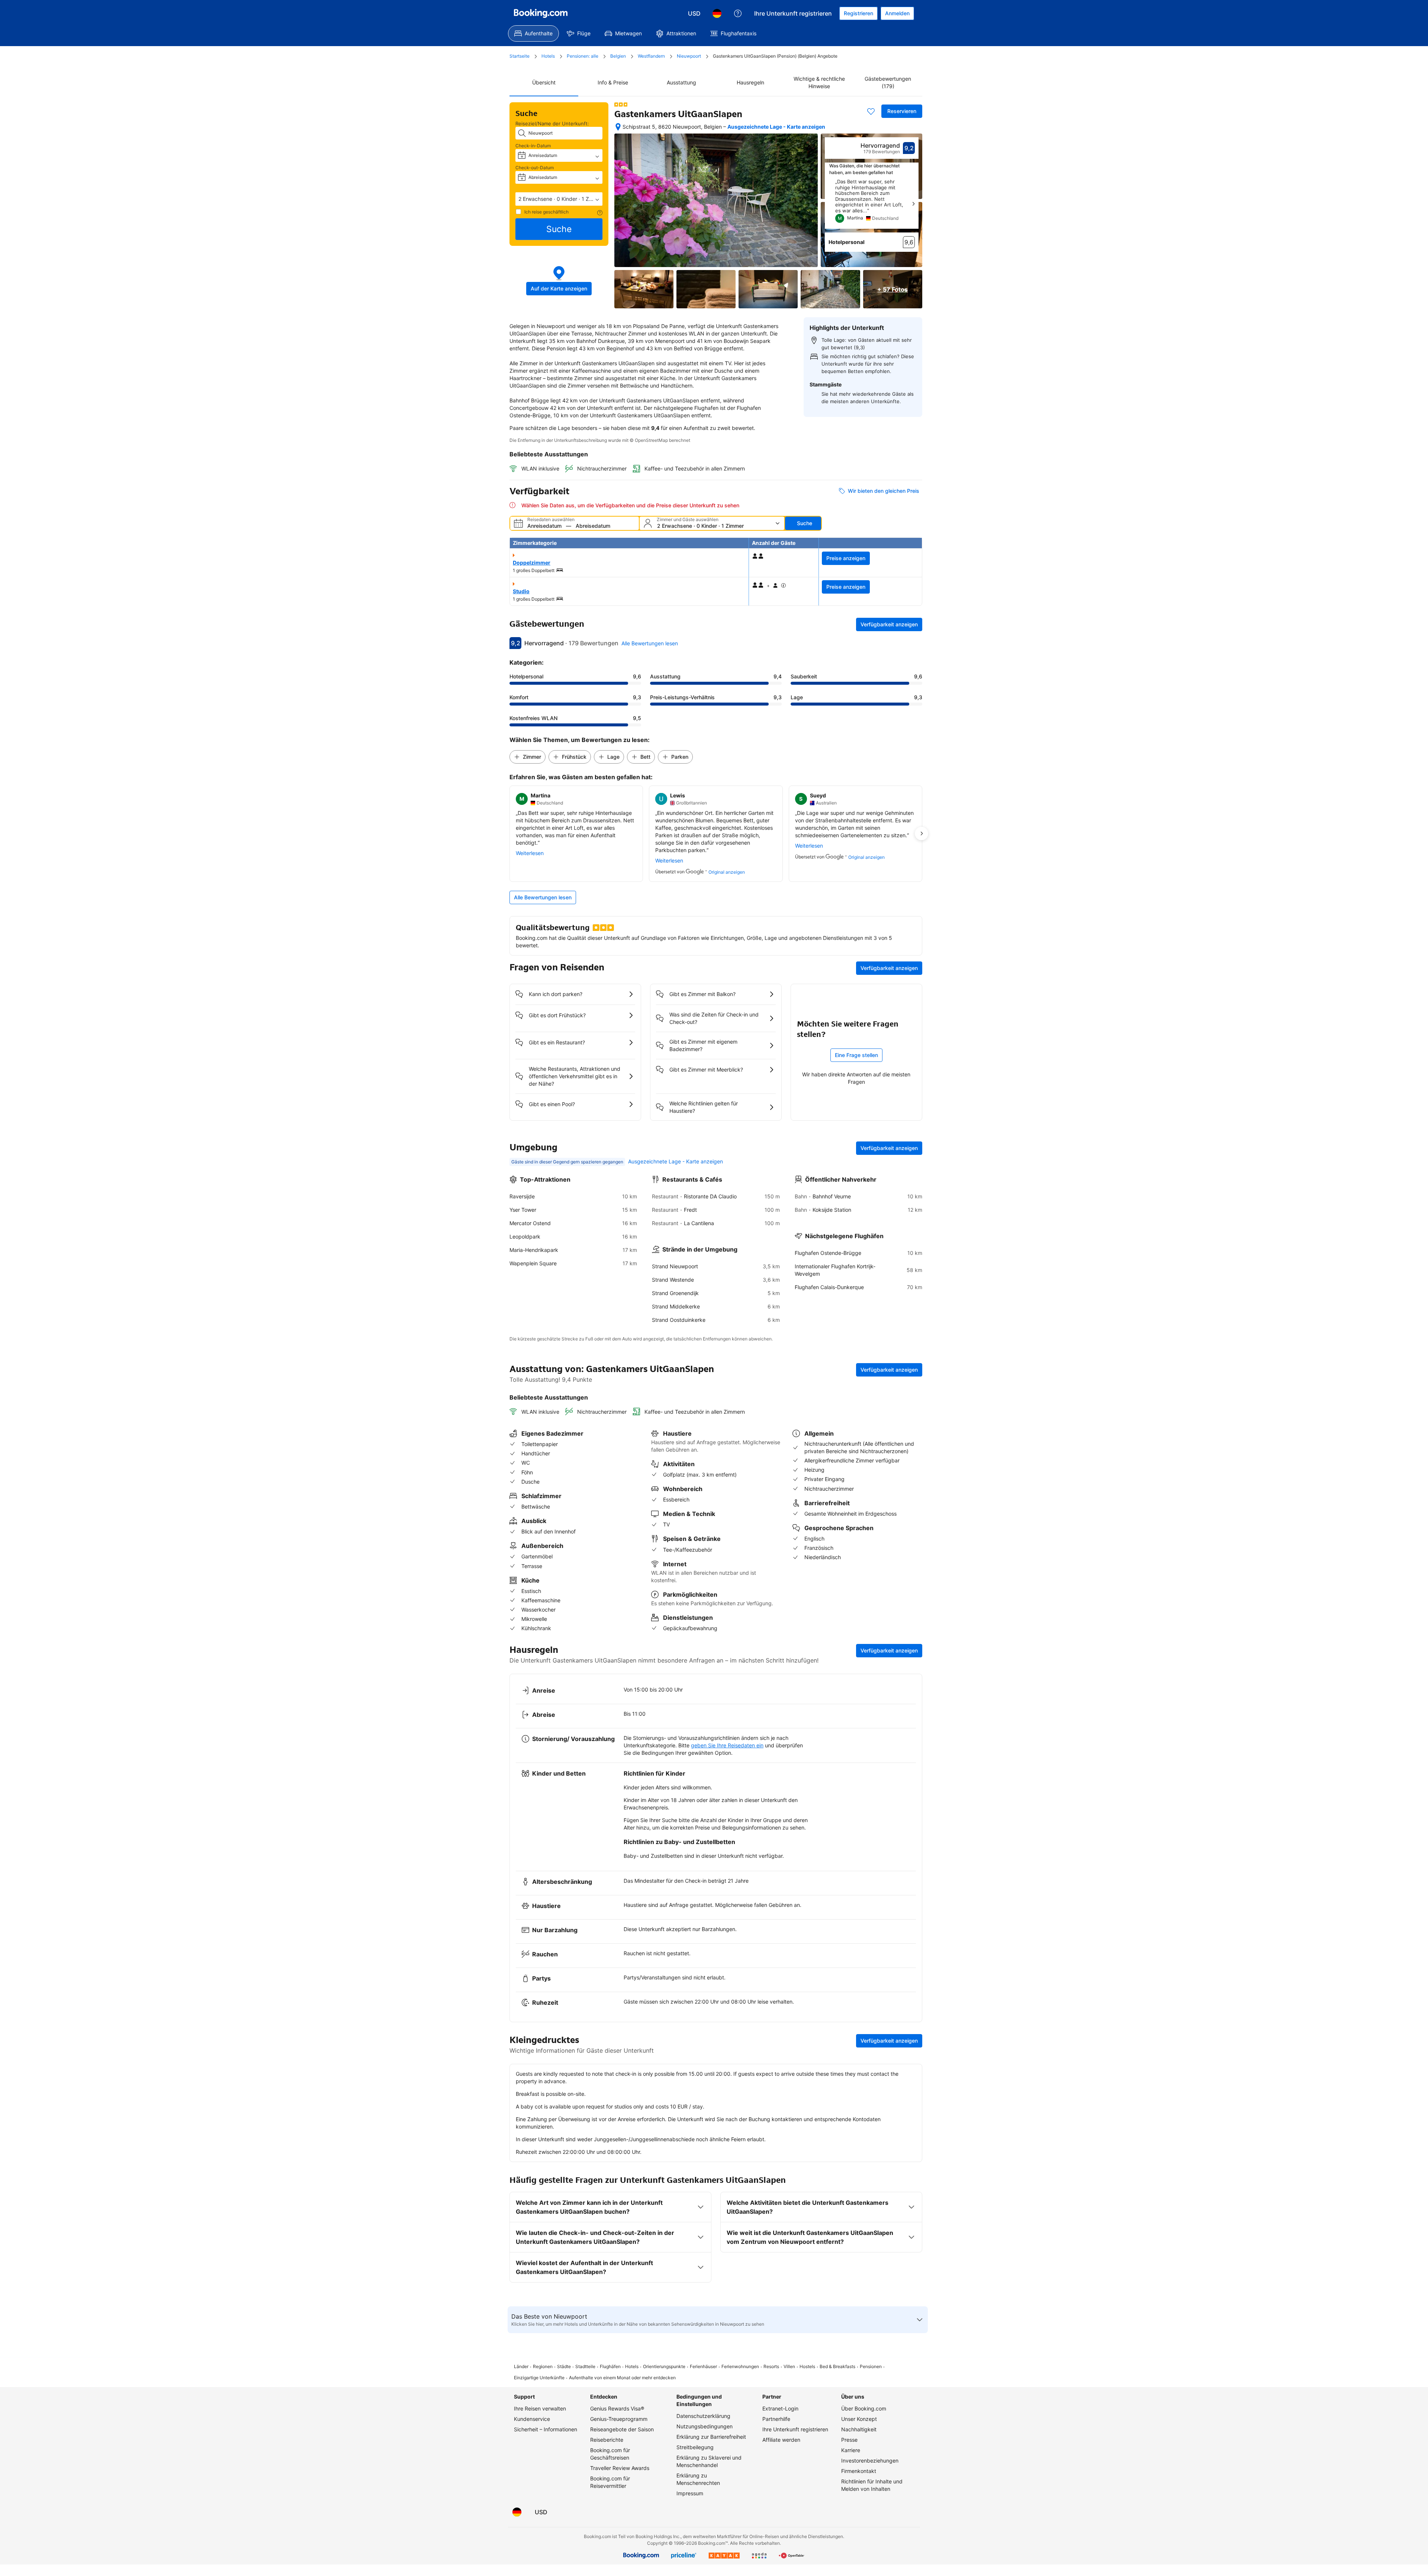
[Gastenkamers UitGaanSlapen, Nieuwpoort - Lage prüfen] (618, 127)
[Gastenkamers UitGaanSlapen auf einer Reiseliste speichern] (871, 111)
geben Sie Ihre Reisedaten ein (727, 1745)
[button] (559, 199)
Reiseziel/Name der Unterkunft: (552, 123)
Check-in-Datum (533, 146)
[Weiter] (913, 204)
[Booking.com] (541, 13)
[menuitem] (533, 33)
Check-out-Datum (535, 168)
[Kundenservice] (738, 13)
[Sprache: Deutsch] (717, 13)
